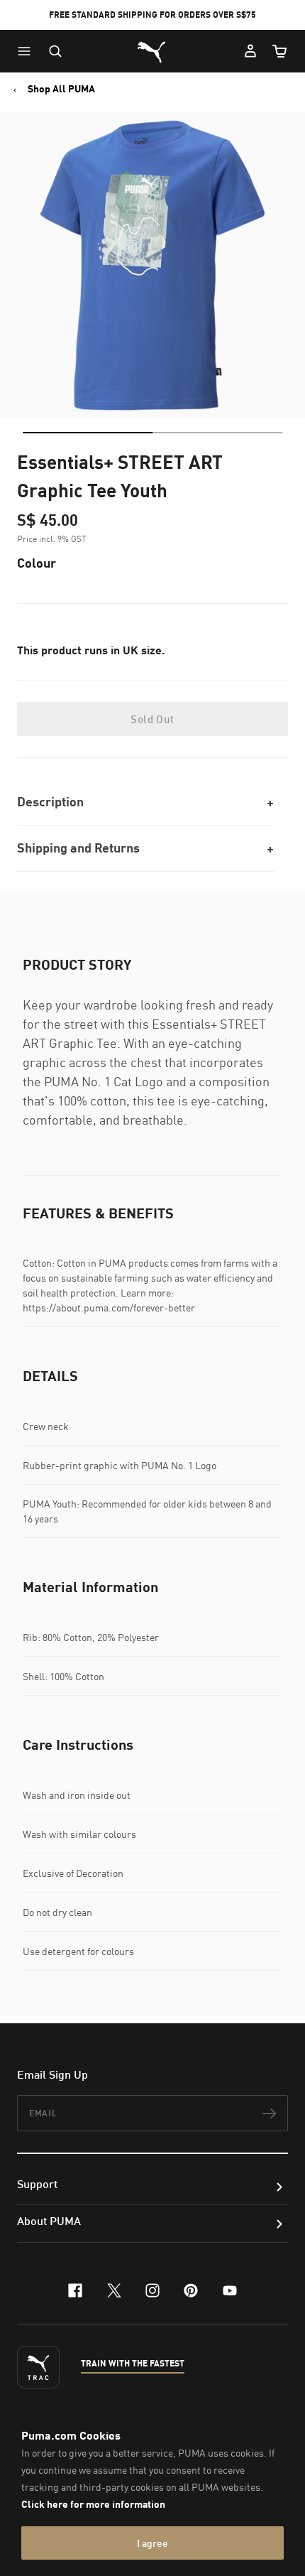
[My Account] (250, 51)
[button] (28, 51)
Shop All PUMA (61, 89)
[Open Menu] (28, 51)
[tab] (88, 433)
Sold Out (152, 719)
